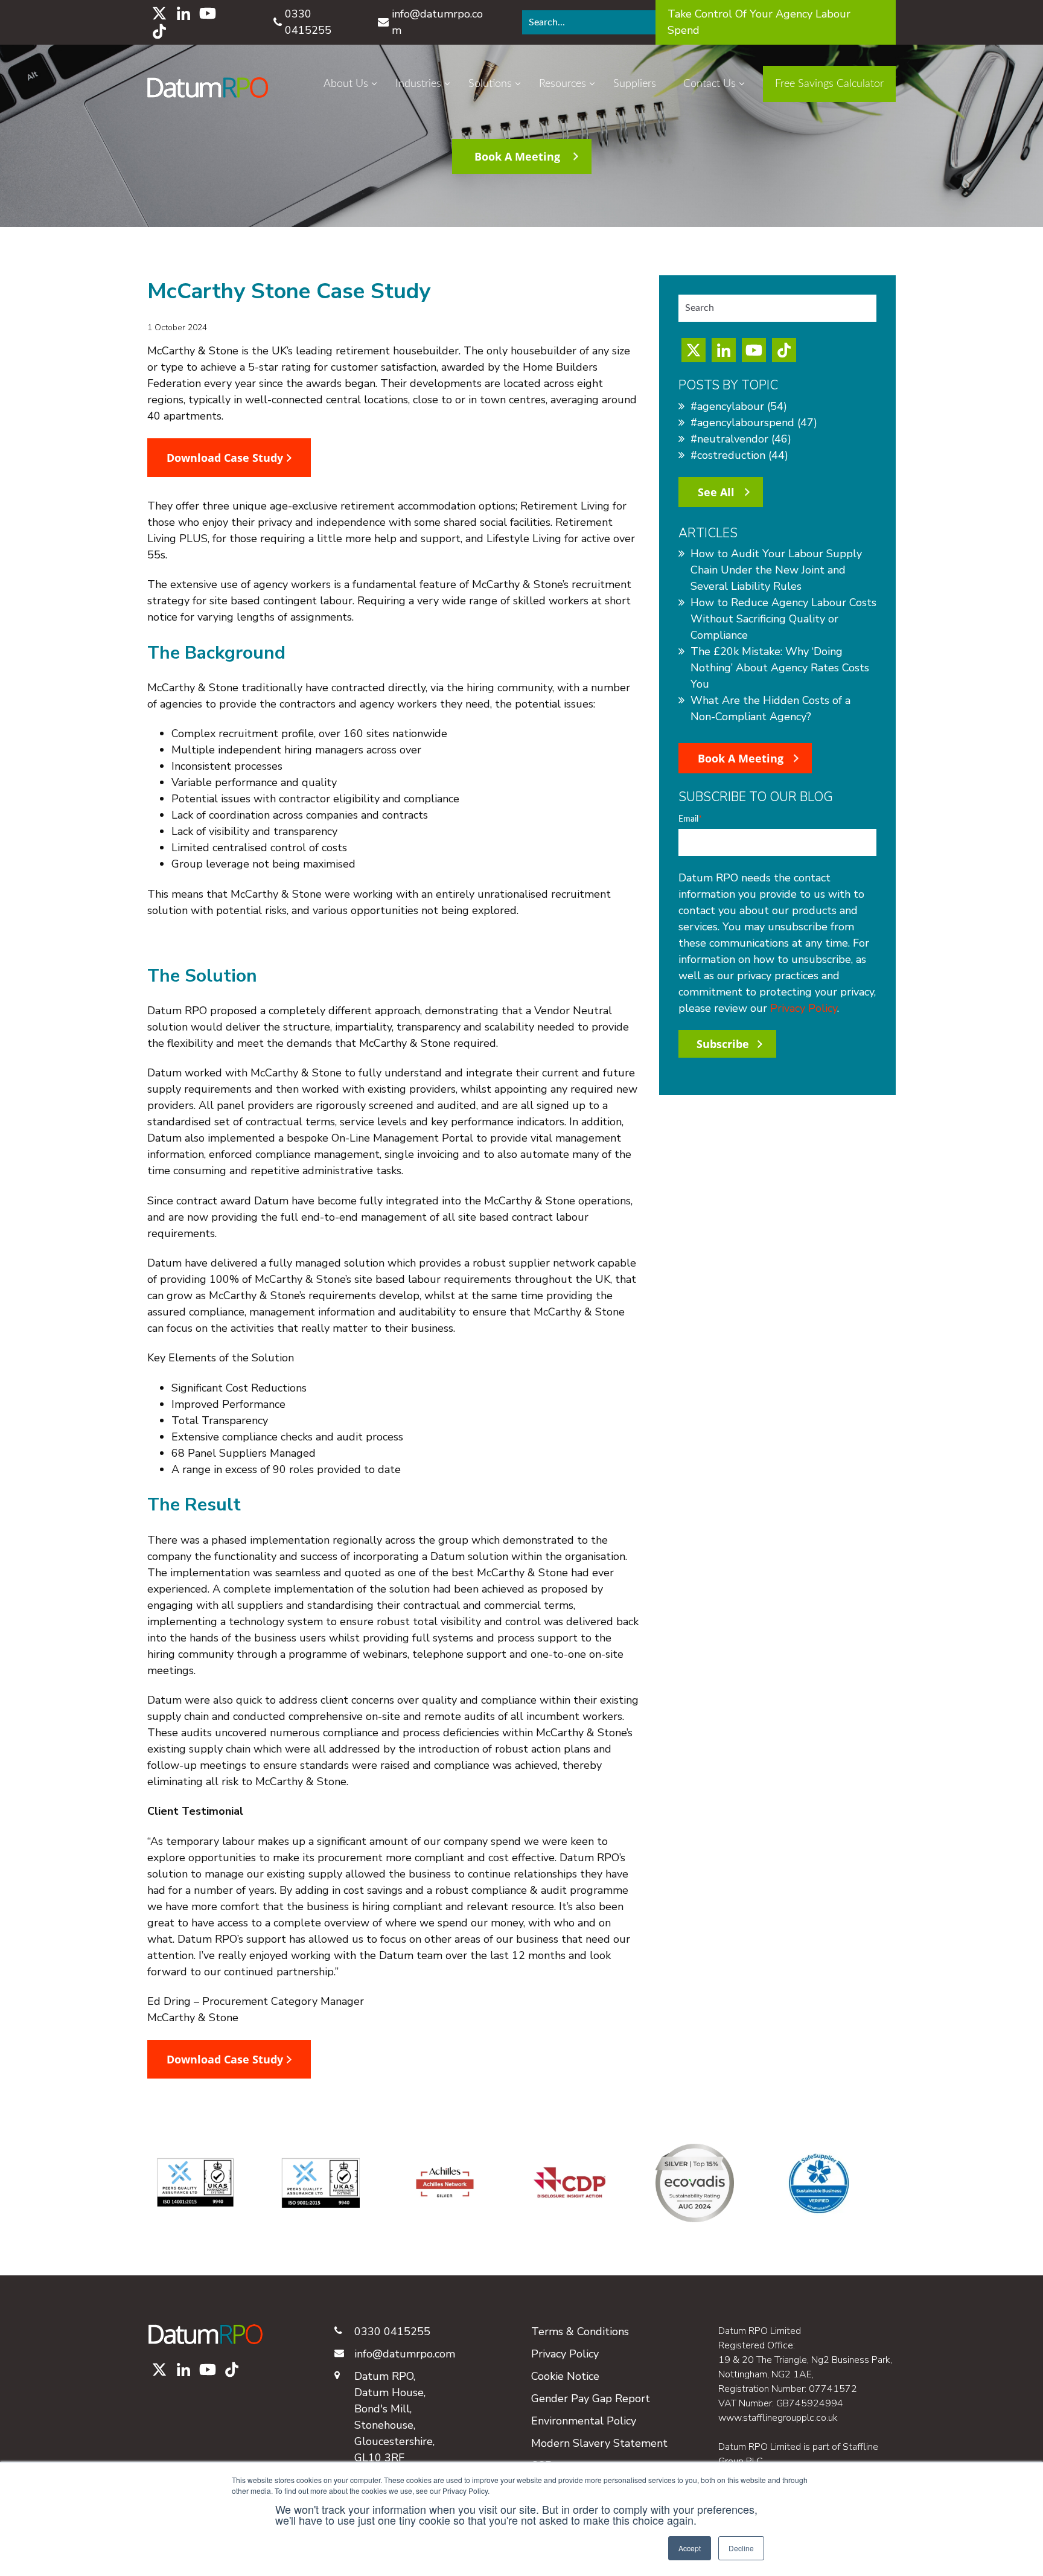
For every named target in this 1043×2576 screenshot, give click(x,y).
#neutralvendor (741, 439)
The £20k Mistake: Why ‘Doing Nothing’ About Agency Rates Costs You (780, 668)
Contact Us (710, 84)
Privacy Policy (804, 1008)
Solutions (490, 84)
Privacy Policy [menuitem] (565, 2354)
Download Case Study (226, 458)
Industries (418, 84)
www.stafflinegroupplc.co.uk (778, 2418)
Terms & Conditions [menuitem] (580, 2332)
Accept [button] (690, 2548)
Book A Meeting (517, 156)
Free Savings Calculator (829, 84)
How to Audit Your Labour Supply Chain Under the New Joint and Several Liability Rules (776, 570)
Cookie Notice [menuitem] (565, 2376)
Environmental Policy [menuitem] (584, 2421)
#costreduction (739, 455)
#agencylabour (739, 406)
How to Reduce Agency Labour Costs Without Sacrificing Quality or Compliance (783, 619)
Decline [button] (741, 2548)
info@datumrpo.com (437, 22)
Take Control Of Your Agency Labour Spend (759, 22)
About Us (346, 84)
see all (716, 492)
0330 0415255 (308, 22)
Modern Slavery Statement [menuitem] (599, 2443)
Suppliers (635, 84)
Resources (563, 84)
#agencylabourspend (754, 423)
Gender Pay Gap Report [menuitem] (591, 2399)
